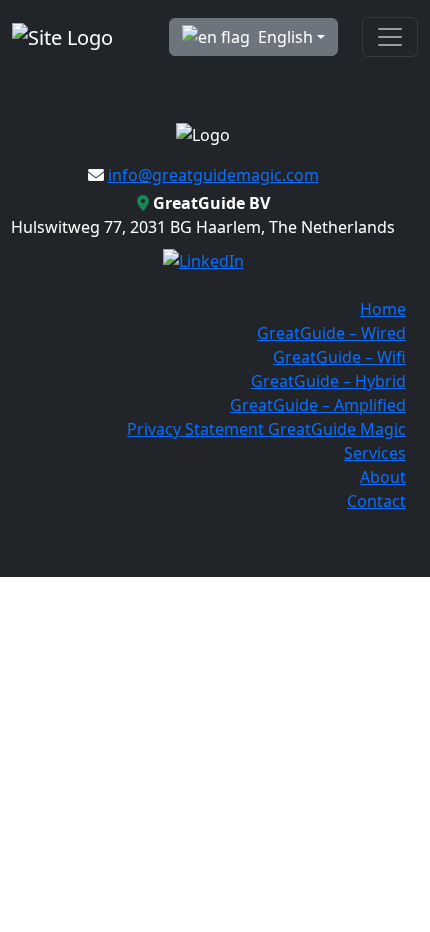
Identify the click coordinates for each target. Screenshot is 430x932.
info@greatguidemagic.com (213, 175)
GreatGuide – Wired (331, 333)
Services (375, 453)
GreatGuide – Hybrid (328, 381)
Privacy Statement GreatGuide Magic (266, 429)
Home (383, 309)
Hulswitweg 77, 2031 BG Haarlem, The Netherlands (203, 215)
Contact (376, 501)
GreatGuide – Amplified (318, 405)
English (285, 37)
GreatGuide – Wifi (339, 357)
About (383, 477)
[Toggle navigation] (390, 37)
